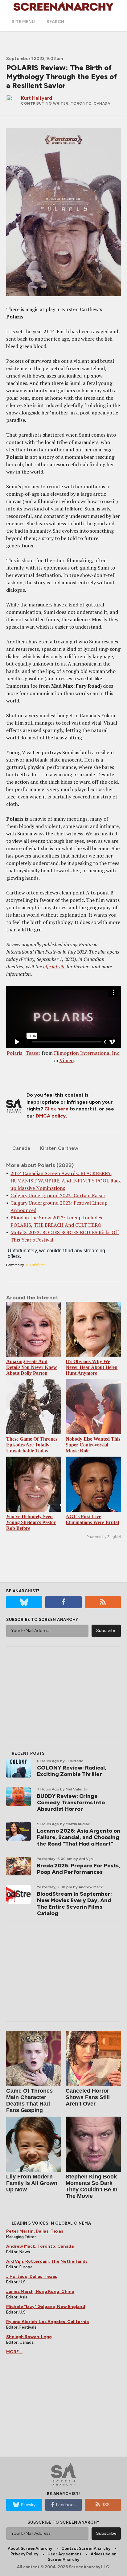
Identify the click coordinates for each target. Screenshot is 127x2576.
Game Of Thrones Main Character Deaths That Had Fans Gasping (29, 2100)
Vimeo (67, 1060)
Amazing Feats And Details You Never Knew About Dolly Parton (32, 1367)
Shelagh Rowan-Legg (29, 2337)
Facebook (66, 2505)
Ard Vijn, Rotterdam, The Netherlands (47, 2261)
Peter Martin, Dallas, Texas (35, 2231)
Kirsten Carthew (59, 1148)
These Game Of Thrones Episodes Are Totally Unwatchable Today (32, 1445)
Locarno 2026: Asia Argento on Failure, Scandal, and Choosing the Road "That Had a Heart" (79, 1837)
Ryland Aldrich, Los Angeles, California (47, 2322)
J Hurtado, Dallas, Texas (32, 2276)
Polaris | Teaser (24, 1053)
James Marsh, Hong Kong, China (40, 2292)
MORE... (14, 2352)
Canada (21, 1148)
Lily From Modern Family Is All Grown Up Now (32, 2183)
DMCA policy (51, 1116)
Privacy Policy (24, 2554)
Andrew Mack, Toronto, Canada (40, 2246)
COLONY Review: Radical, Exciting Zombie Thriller (72, 1771)
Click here (56, 1109)
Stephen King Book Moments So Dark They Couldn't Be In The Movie (92, 2186)
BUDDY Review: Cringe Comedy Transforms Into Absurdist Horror (71, 1802)
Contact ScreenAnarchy (86, 2548)
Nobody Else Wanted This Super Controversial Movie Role (93, 1445)
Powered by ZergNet (104, 1537)
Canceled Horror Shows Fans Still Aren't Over (88, 2097)
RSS (106, 2505)
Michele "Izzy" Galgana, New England (46, 2307)
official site (54, 966)
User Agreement (64, 2554)
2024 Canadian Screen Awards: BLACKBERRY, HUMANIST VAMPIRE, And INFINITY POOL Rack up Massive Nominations (66, 1181)
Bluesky (28, 2505)
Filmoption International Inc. (87, 1053)
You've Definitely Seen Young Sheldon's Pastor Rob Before (31, 1522)
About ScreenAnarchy (30, 2548)
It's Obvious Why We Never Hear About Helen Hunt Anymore (92, 1367)
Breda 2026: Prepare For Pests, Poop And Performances (79, 1869)
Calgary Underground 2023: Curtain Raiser (58, 1195)
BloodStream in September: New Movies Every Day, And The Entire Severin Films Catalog (74, 1904)
